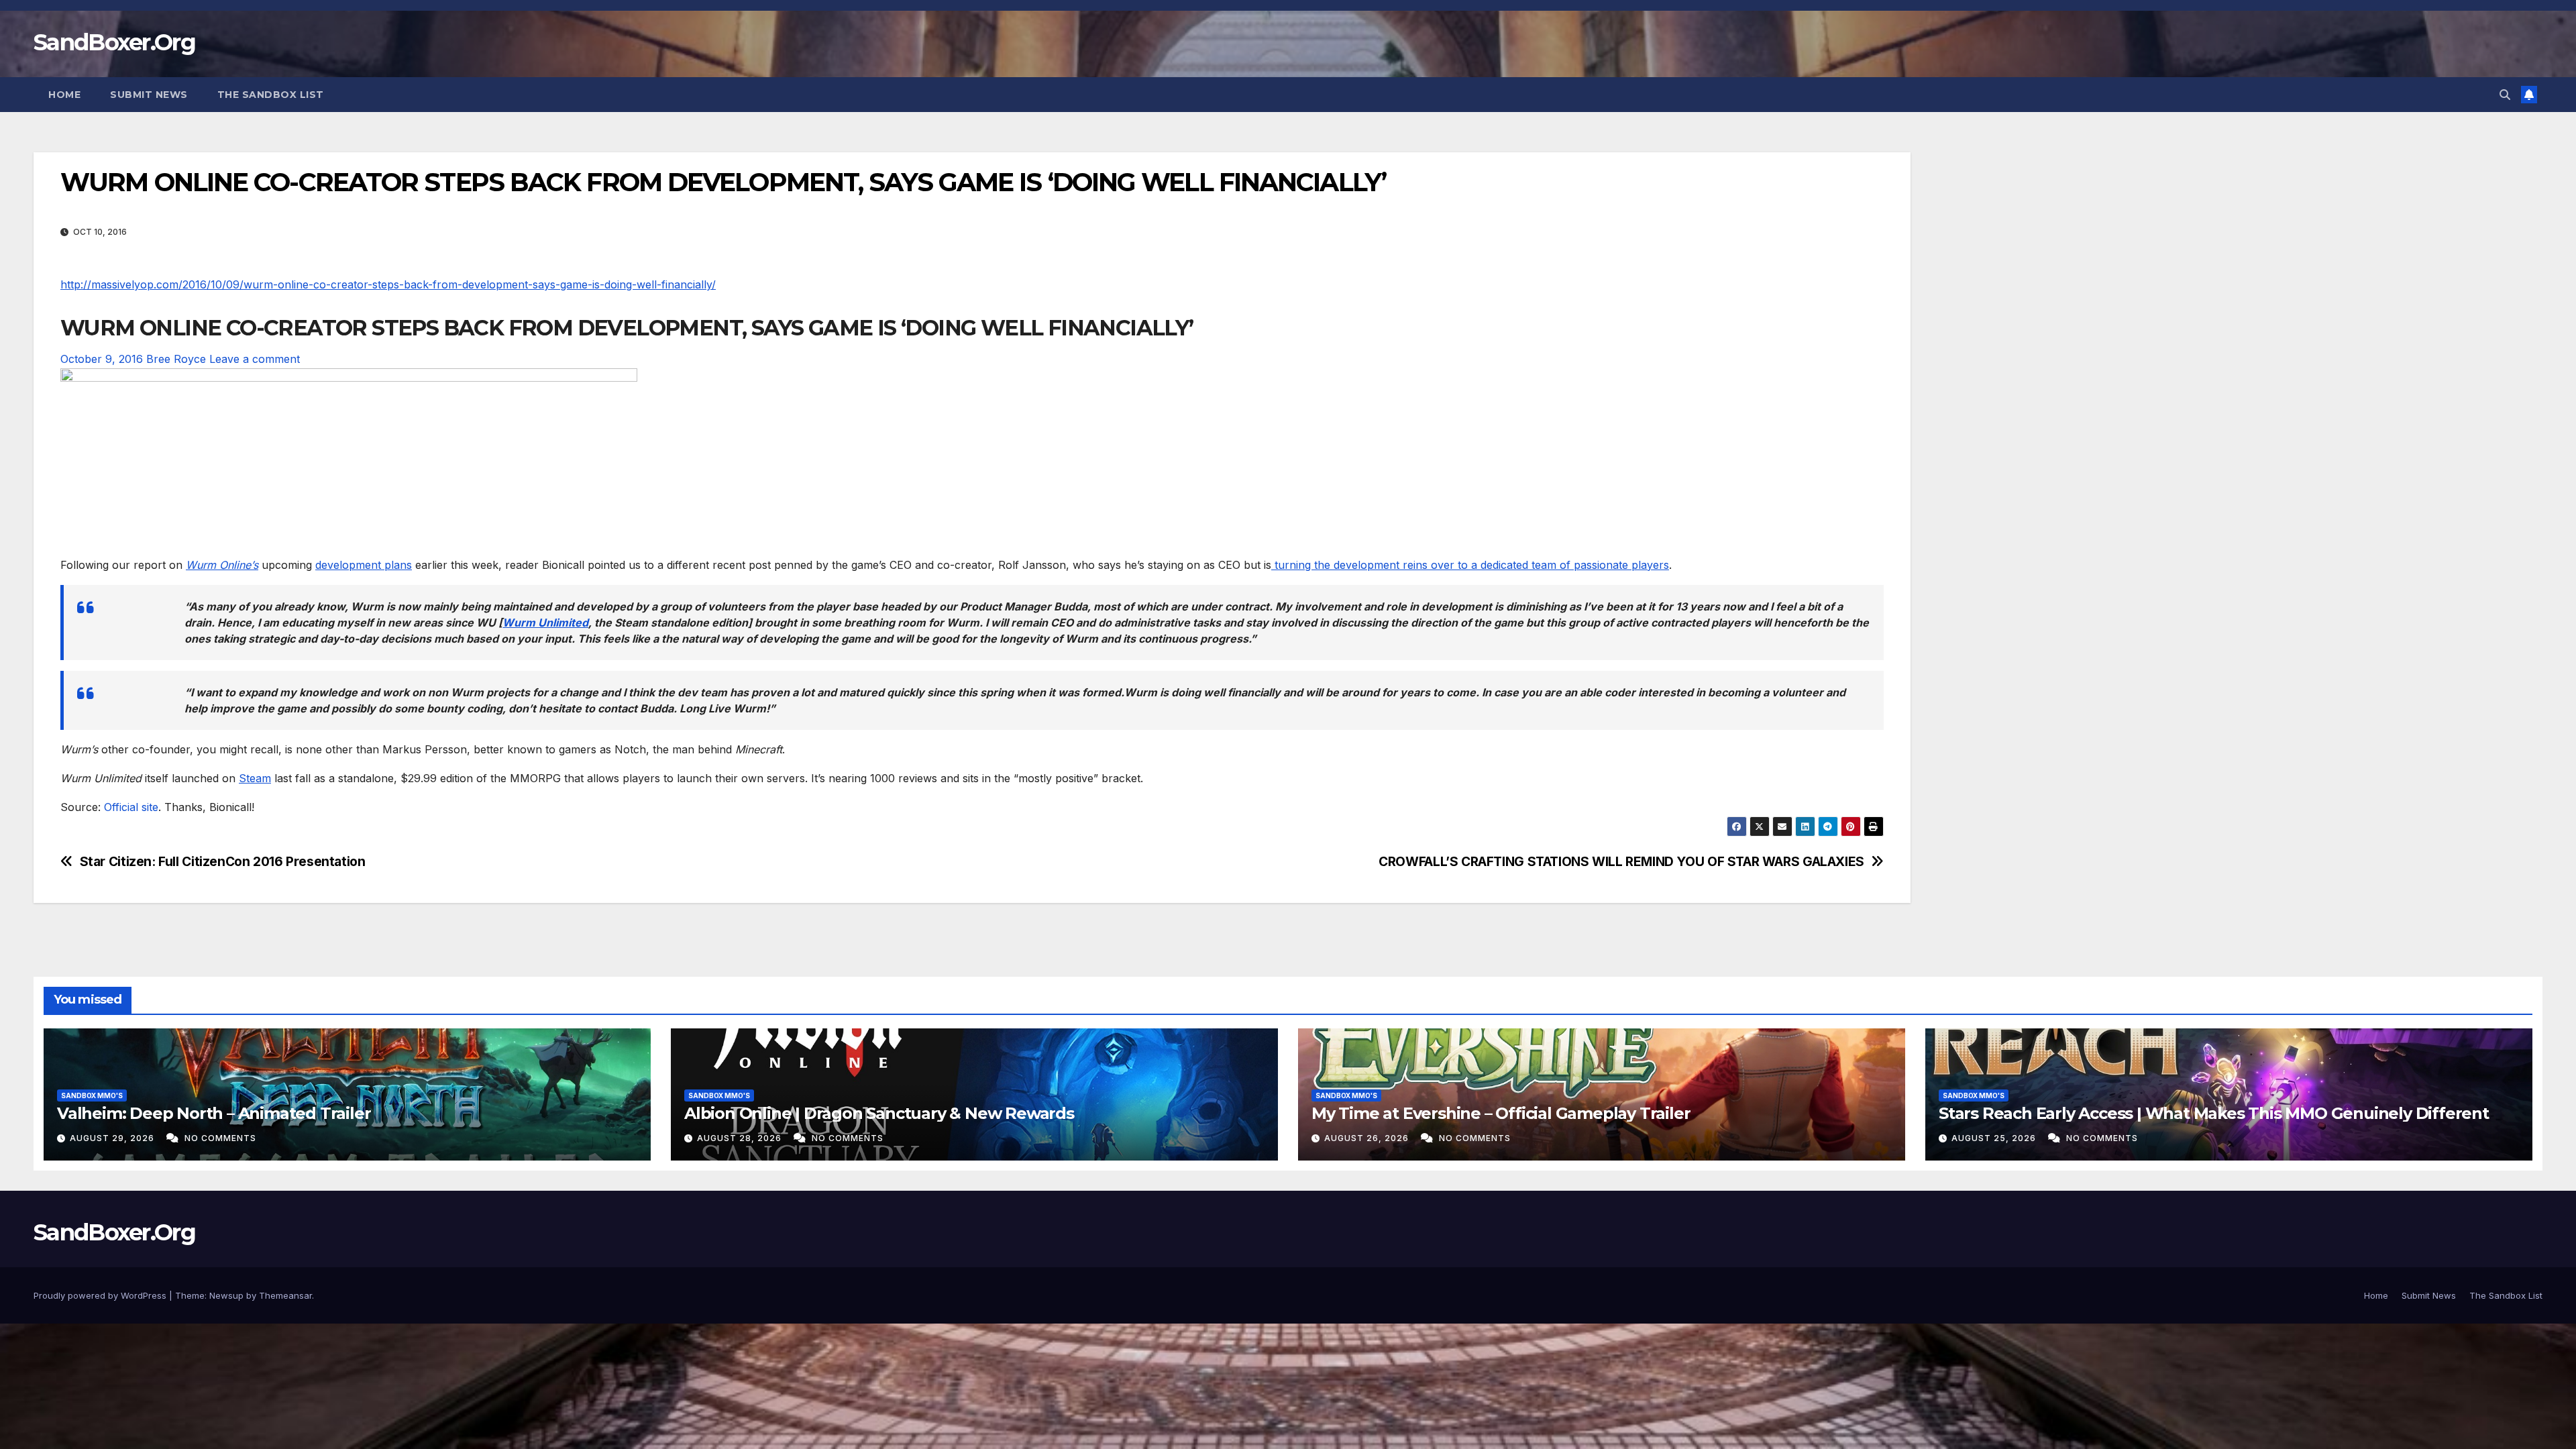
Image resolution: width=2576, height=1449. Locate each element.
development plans (364, 565)
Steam (255, 778)
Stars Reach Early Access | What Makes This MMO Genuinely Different (2214, 1113)
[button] (2505, 95)
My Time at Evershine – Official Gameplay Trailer (1501, 1113)
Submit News (149, 95)
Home (64, 95)
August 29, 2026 (113, 1138)
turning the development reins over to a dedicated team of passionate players (1470, 565)
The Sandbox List (271, 95)
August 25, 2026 (1995, 1138)
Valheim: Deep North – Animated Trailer (214, 1113)
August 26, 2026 (1368, 1138)
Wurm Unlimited (545, 623)
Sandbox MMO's (92, 1095)
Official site (131, 807)
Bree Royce (176, 359)
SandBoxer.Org (114, 42)
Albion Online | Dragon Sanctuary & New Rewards (879, 1113)
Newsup (226, 1295)
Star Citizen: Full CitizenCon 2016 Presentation (223, 862)
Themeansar (285, 1295)
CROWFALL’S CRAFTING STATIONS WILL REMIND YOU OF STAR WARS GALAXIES (1621, 862)
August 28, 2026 (741, 1138)
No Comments (220, 1138)
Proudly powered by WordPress (101, 1295)
